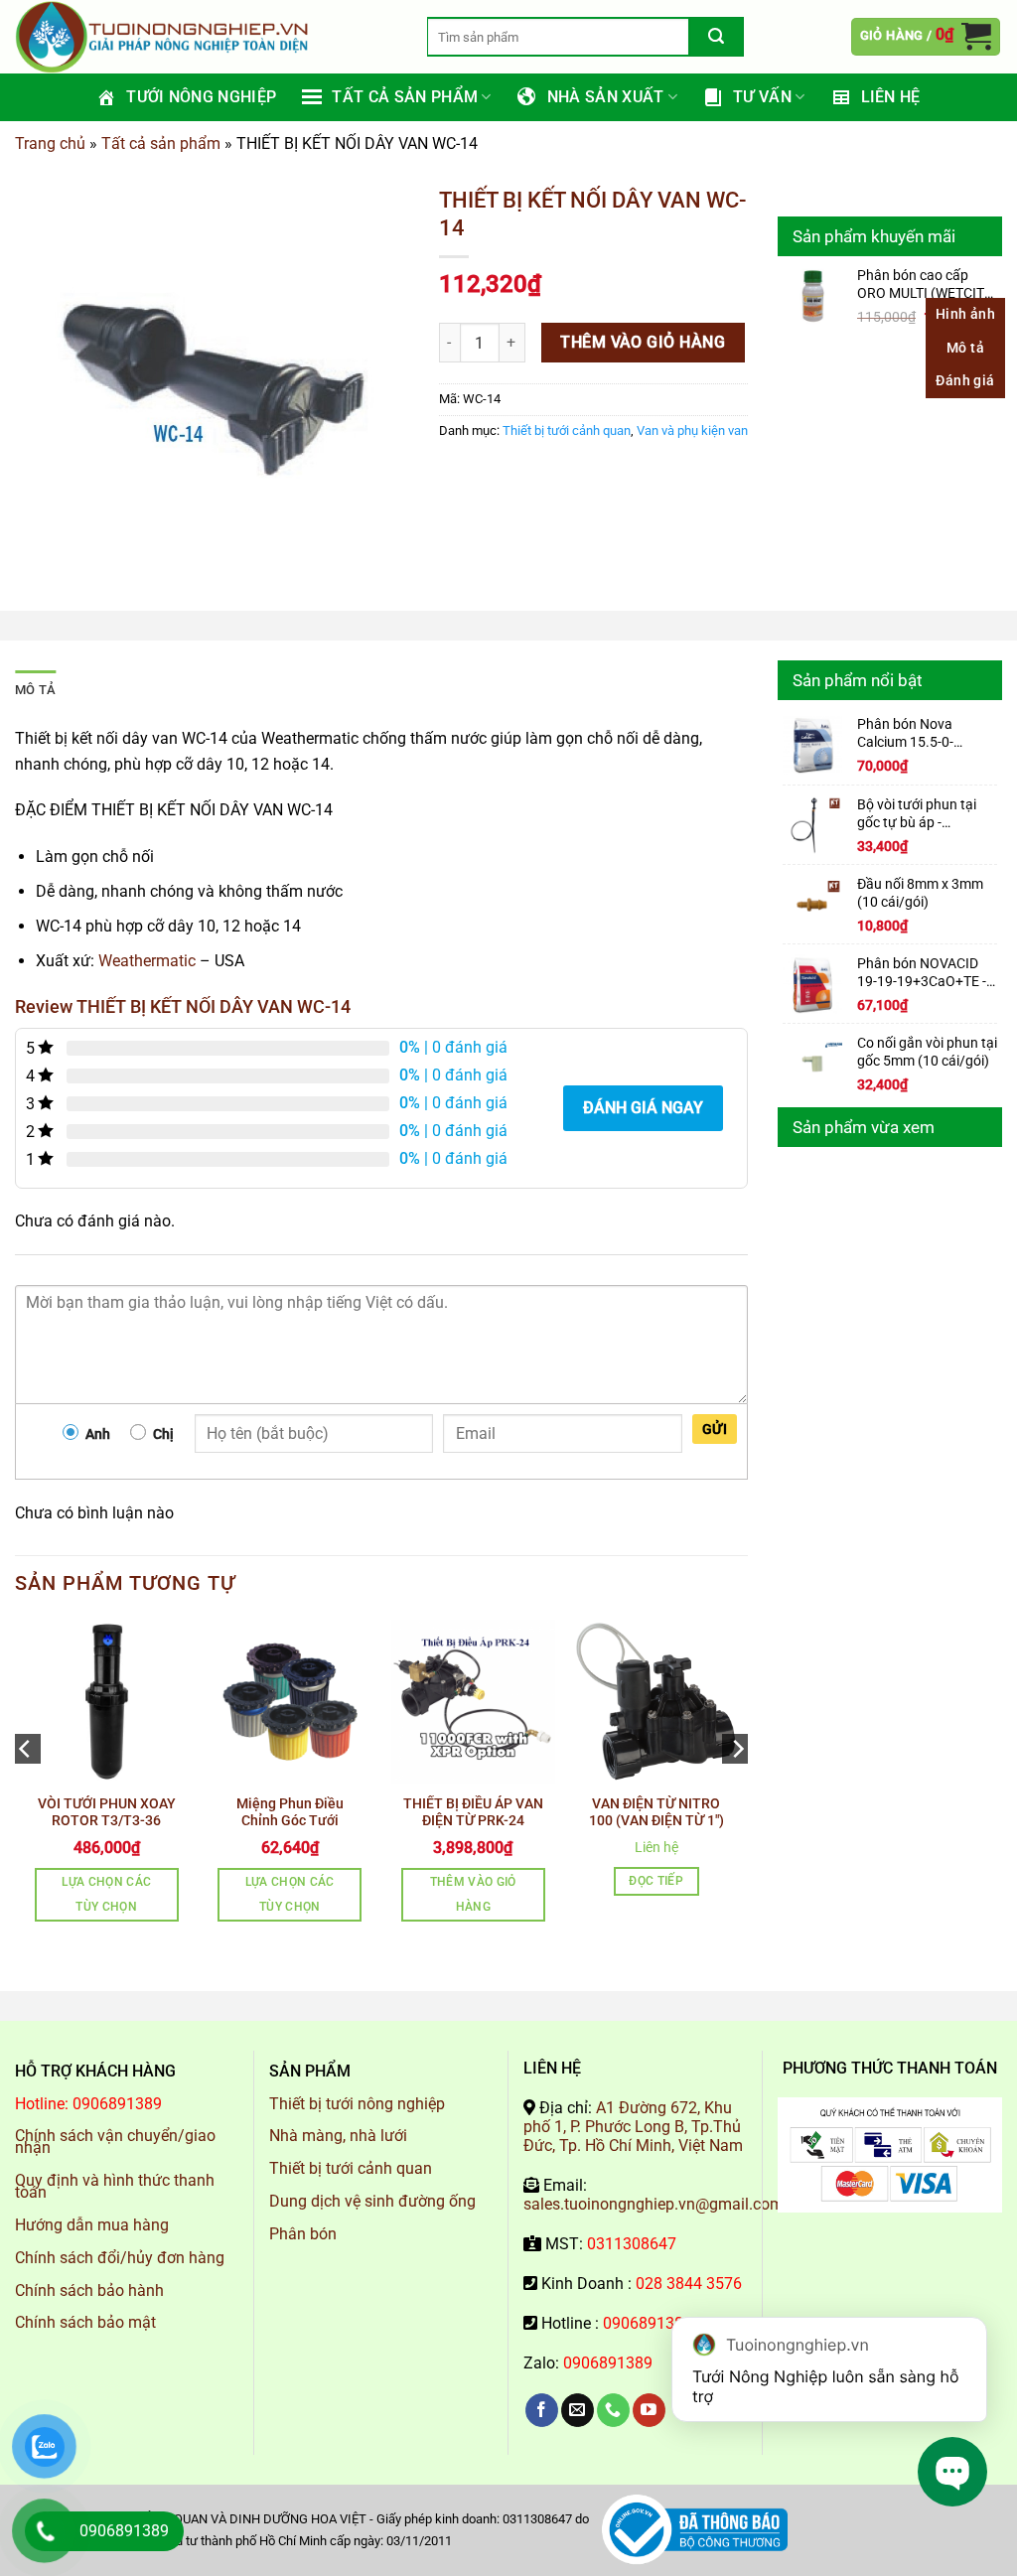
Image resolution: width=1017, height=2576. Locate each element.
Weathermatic (147, 961)
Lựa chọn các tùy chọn (106, 1894)
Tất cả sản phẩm (161, 143)
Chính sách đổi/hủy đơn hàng (120, 2258)
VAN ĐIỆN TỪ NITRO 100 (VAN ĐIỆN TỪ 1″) (656, 1812)
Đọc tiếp (656, 1881)
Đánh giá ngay (643, 1108)
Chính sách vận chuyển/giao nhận (115, 2142)
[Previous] (26, 1789)
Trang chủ (50, 143)
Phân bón (303, 2234)
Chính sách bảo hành (89, 2290)
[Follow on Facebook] (542, 2410)
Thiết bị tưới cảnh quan (567, 430)
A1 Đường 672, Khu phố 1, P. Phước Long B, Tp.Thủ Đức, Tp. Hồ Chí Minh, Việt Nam (633, 2127)
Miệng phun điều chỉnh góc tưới (290, 1812)
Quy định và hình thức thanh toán (115, 2186)
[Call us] (613, 2410)
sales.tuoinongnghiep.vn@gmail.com (654, 2204)
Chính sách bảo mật (85, 2322)
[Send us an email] (578, 2410)
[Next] (737, 1789)
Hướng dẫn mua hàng (92, 2225)
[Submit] (717, 37)
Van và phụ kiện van (692, 430)
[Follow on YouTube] (649, 2410)
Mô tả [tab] (35, 690)
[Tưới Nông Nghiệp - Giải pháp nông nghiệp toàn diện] (206, 37)
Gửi (715, 1429)
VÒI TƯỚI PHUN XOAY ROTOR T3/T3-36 (107, 1812)
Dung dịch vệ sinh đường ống (372, 2201)
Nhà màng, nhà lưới (338, 2136)
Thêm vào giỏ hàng (643, 343)
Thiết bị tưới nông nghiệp (357, 2104)
